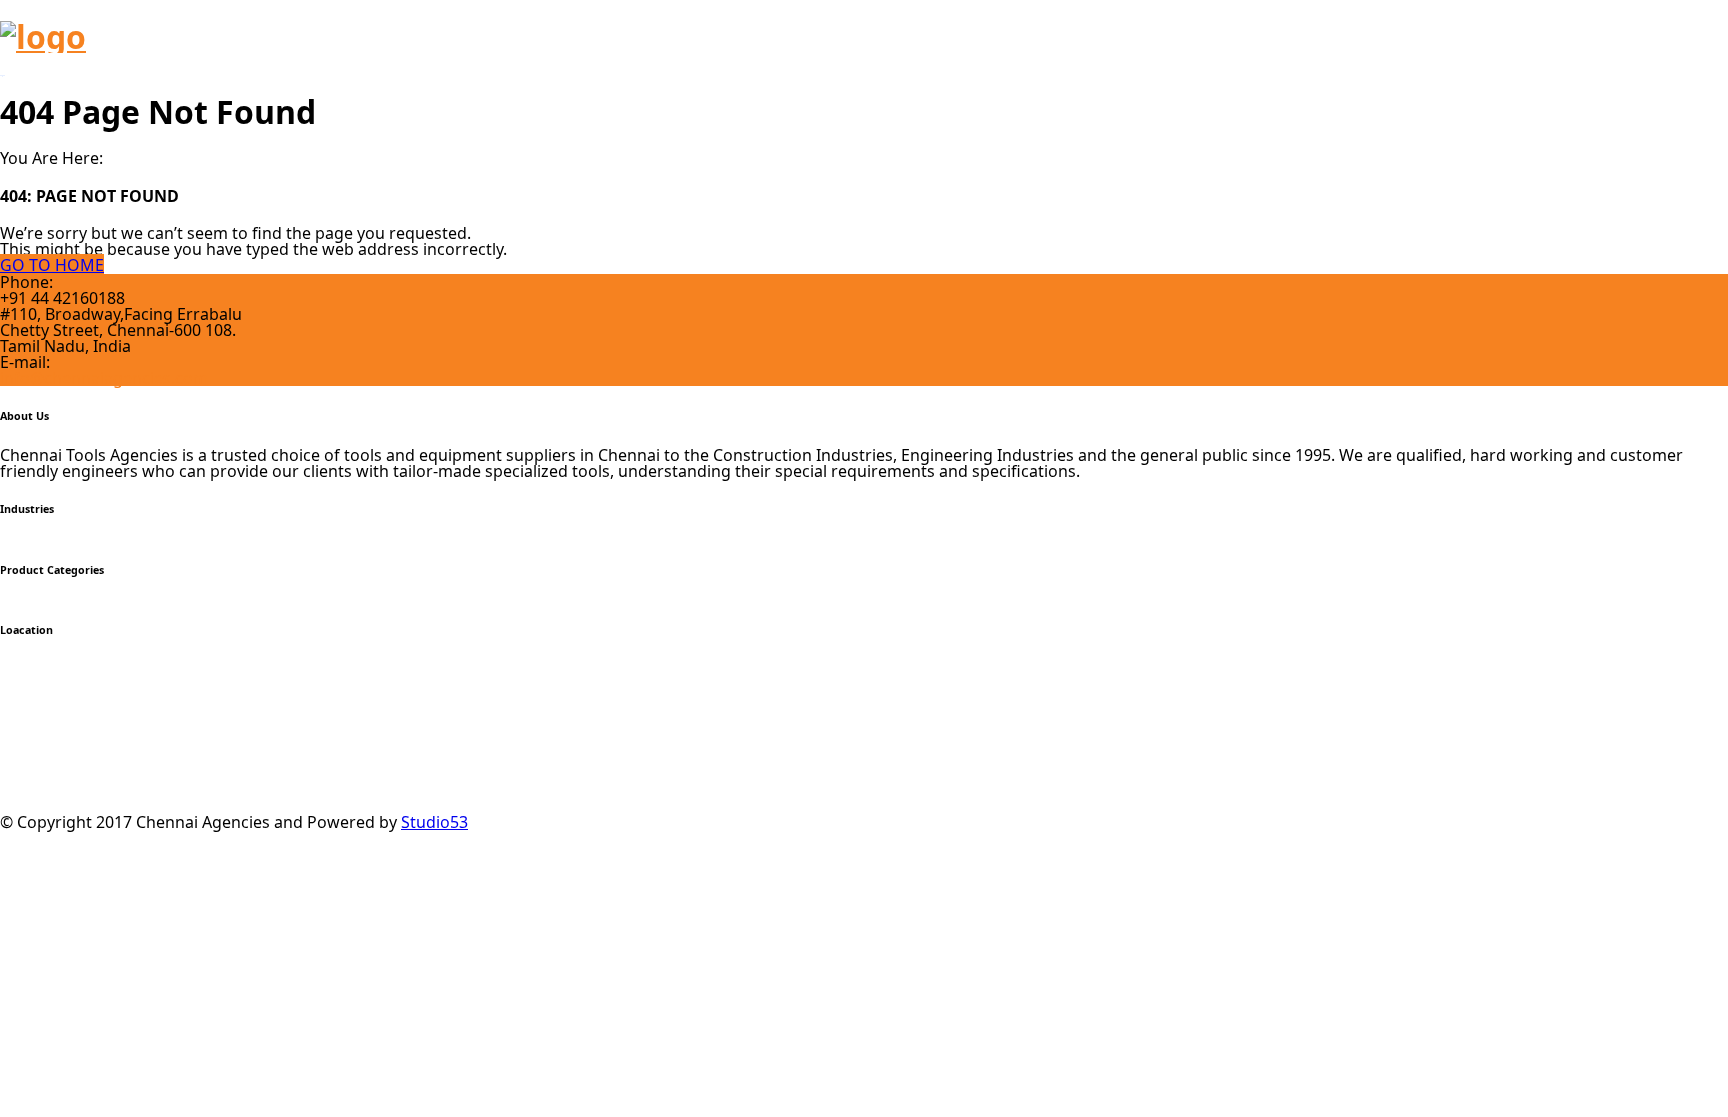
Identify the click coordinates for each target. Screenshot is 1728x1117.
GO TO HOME (52, 265)
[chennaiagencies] (43, 36)
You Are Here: (51, 158)
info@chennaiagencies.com (104, 378)
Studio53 (434, 822)
